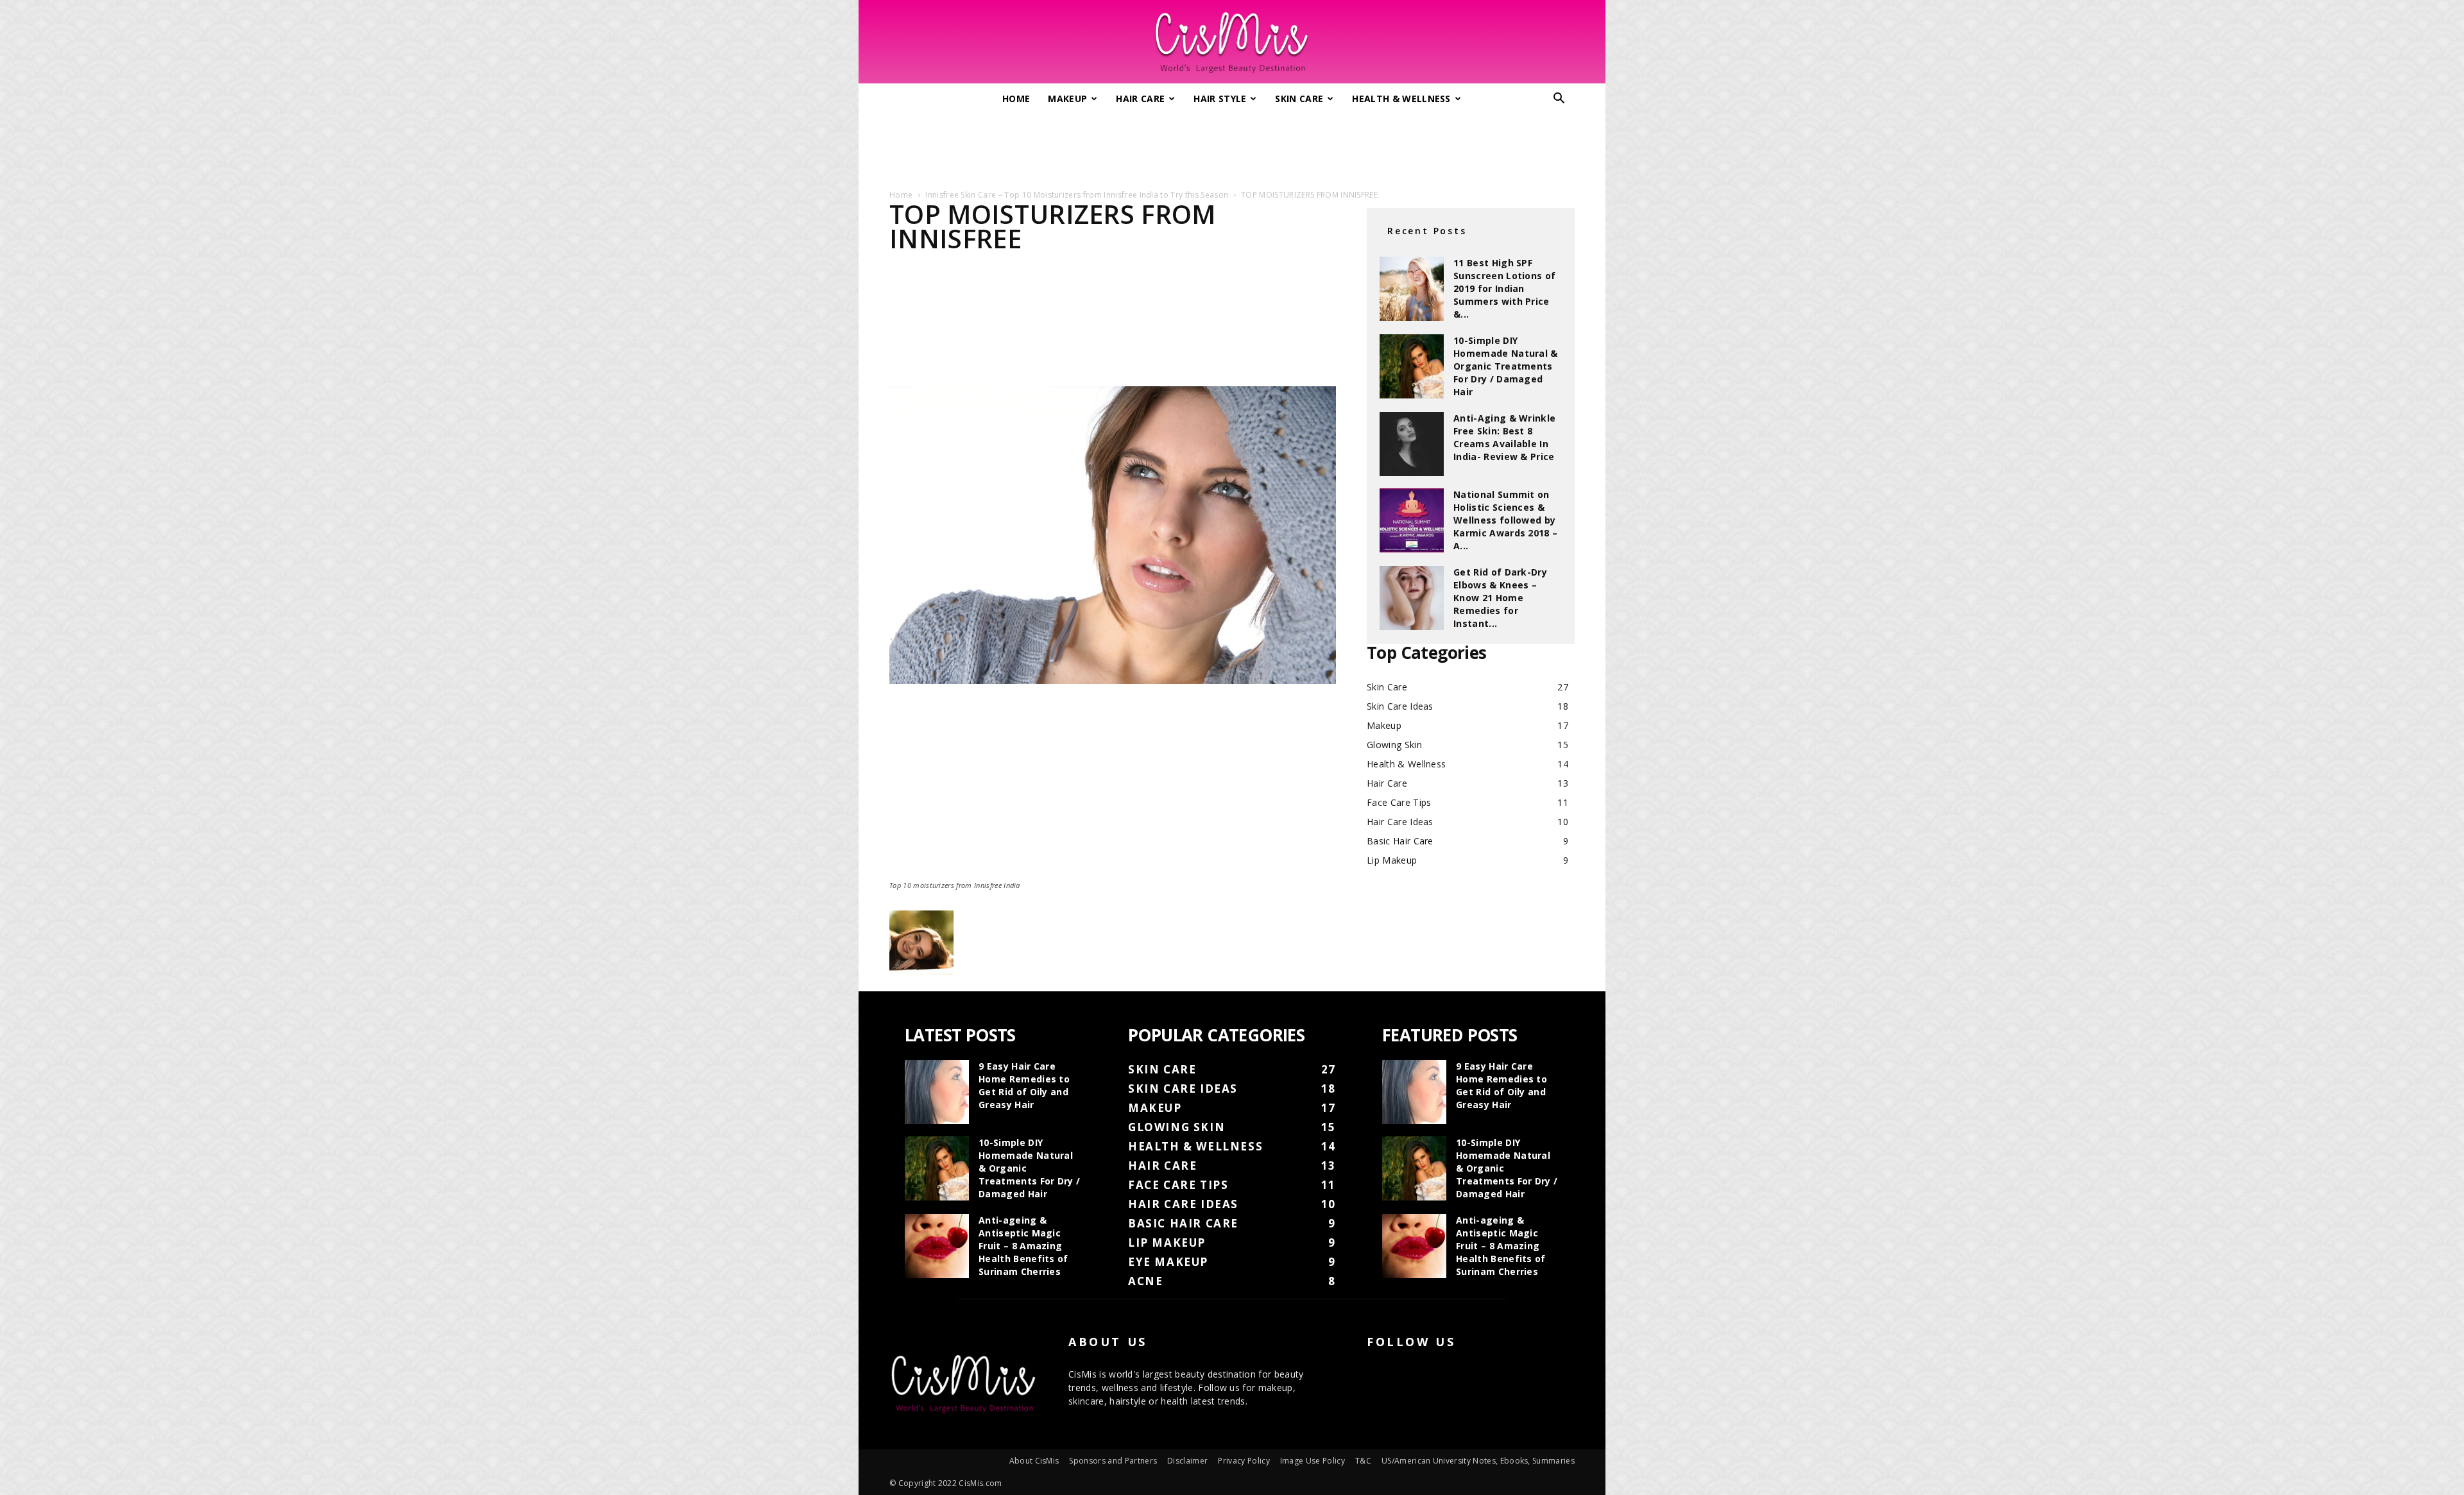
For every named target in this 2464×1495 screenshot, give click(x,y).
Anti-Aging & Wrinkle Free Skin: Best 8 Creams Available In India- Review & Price (1504, 437)
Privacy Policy (1244, 1461)
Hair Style (1220, 98)
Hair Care (1140, 98)
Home (1016, 98)
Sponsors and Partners (1113, 1461)
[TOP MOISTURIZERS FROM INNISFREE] (1113, 680)
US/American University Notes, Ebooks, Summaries (1478, 1461)
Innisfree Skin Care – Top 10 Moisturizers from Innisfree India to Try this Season (1077, 195)
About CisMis (1034, 1461)
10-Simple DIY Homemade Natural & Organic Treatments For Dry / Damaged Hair (1506, 366)
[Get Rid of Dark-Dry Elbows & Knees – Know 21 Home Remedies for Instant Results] (1412, 598)
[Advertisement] (1232, 146)
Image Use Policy (1313, 1461)
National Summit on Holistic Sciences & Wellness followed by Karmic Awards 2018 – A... (1505, 520)
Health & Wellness (1401, 98)
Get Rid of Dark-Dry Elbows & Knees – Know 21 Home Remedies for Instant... (1500, 598)
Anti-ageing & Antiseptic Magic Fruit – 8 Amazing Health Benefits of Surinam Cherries (1023, 1246)
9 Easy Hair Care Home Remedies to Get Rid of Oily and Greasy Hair (1024, 1085)
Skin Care (1299, 98)
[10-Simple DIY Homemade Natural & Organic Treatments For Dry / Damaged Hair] (1412, 366)
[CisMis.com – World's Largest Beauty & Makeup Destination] (1232, 42)
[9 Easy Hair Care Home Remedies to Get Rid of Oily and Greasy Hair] (937, 1092)
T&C (1363, 1461)
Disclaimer (1187, 1461)
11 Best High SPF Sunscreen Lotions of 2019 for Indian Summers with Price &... (1504, 288)
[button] (1559, 100)
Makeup (1067, 98)
